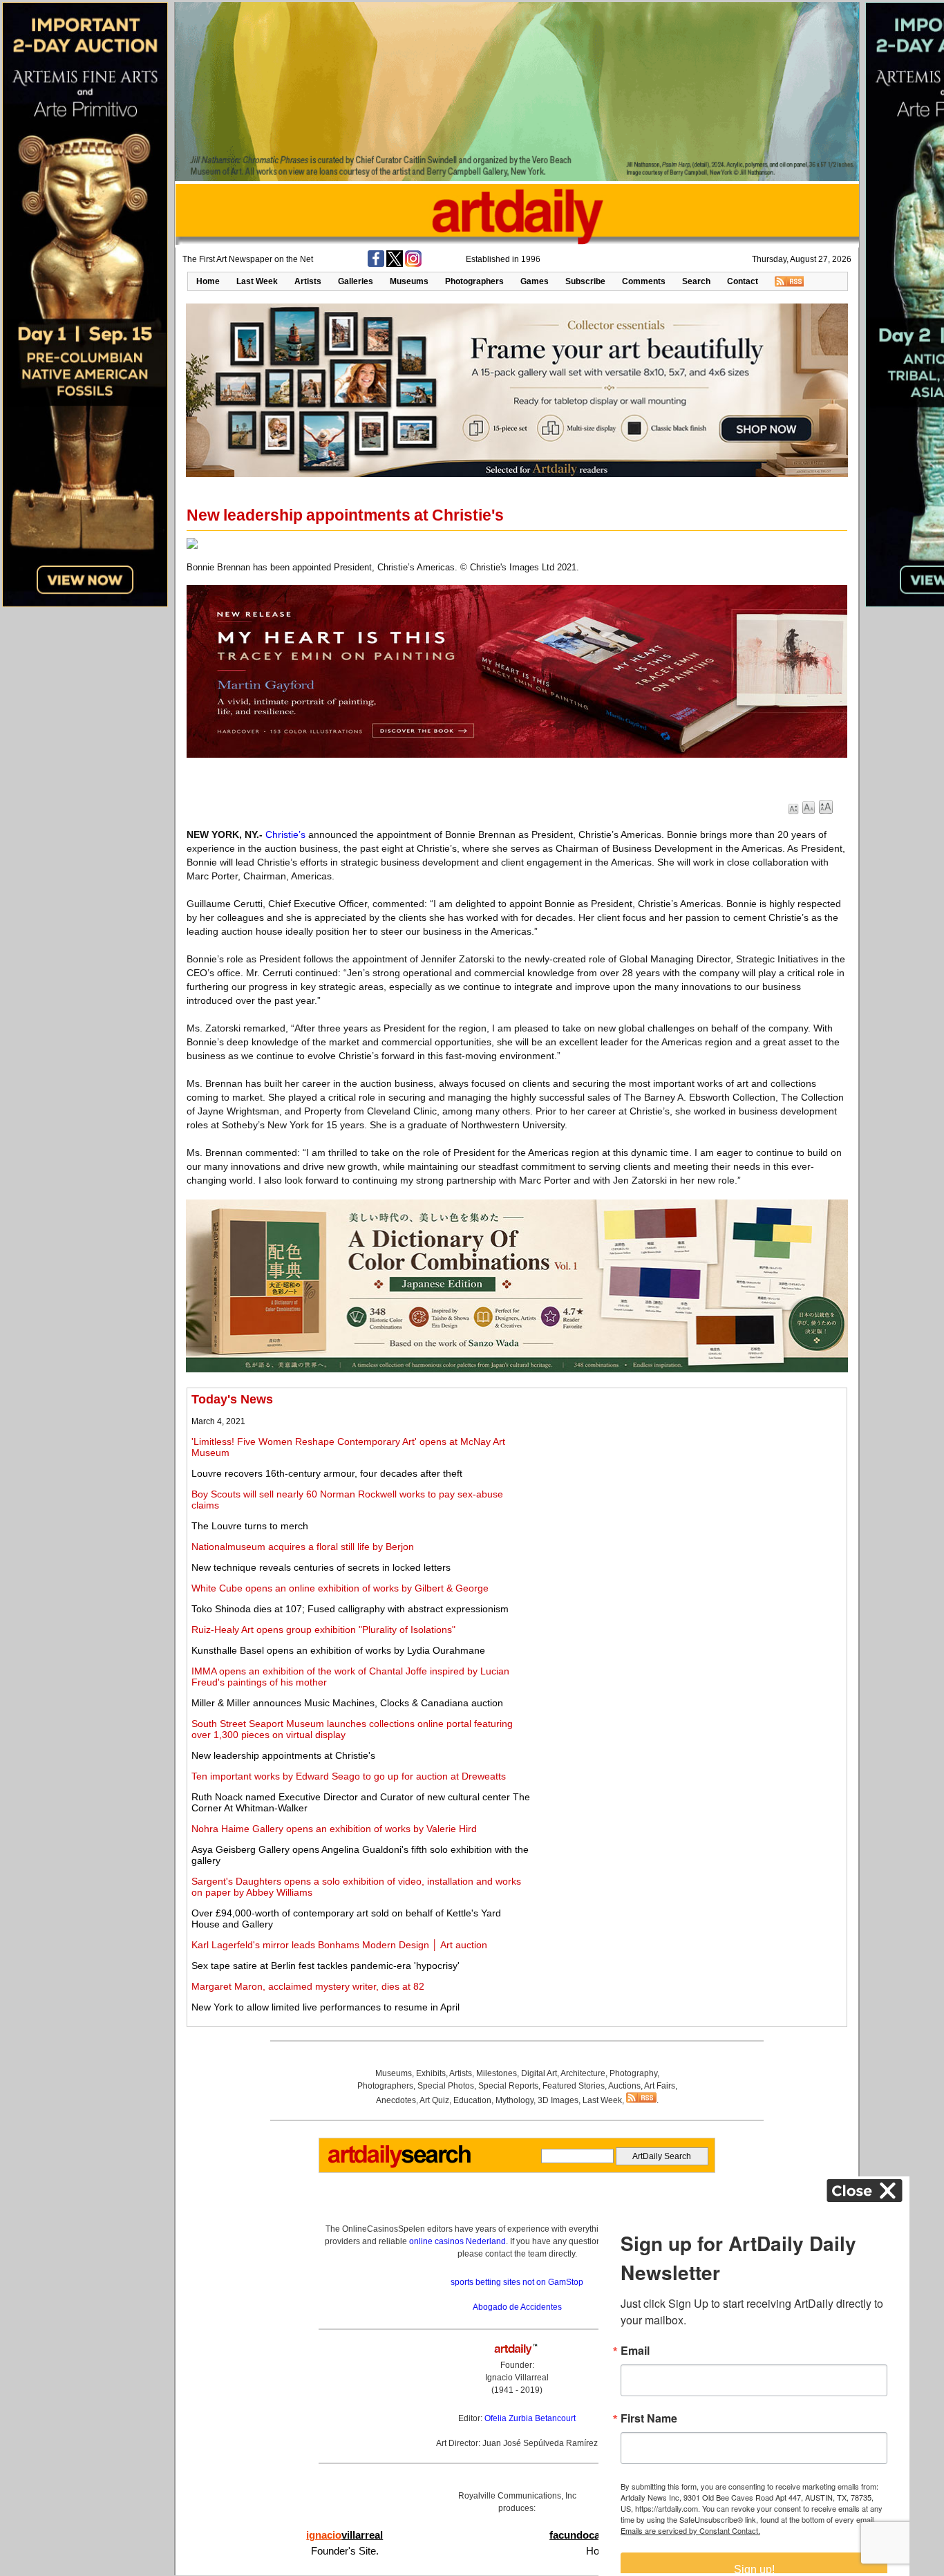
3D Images (558, 2100)
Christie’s (285, 834)
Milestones (497, 2073)
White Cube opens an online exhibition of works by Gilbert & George (340, 1588)
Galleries (356, 281)
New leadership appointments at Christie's (283, 1755)
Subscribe (585, 281)
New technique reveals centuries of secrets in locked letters (321, 1567)
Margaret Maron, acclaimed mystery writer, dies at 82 (308, 1986)
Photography (633, 2073)
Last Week (257, 281)
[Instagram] (413, 264)
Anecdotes (396, 2100)
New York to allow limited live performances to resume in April (325, 2007)
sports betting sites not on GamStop (517, 2282)
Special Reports (508, 2086)
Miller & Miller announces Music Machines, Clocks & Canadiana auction (347, 1703)
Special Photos (446, 2086)
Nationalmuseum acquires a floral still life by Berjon (303, 1547)
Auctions (624, 2086)
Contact (743, 281)
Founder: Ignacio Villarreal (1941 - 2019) (517, 2378)
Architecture (583, 2073)
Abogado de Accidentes (517, 2307)
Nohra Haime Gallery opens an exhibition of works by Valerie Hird (334, 1829)
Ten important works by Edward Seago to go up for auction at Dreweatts (349, 1776)
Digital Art (539, 2073)
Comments (644, 281)
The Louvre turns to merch (250, 1526)
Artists (308, 281)
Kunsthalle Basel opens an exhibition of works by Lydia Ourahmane (338, 1650)
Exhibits (431, 2073)
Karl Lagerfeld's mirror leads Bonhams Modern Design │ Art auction (339, 1945)
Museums (409, 281)
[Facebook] (376, 264)
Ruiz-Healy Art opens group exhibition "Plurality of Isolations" (323, 1630)
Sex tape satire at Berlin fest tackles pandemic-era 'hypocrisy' (325, 1966)
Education (472, 2100)
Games (535, 281)
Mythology (515, 2100)
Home (208, 281)
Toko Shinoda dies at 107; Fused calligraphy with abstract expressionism (350, 1609)
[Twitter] (395, 264)
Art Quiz (434, 2100)
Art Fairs (660, 2086)
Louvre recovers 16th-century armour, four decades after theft (327, 1473)
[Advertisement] (689, 1489)
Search (696, 281)
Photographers (474, 281)
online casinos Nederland (457, 2241)
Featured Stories (574, 2086)
